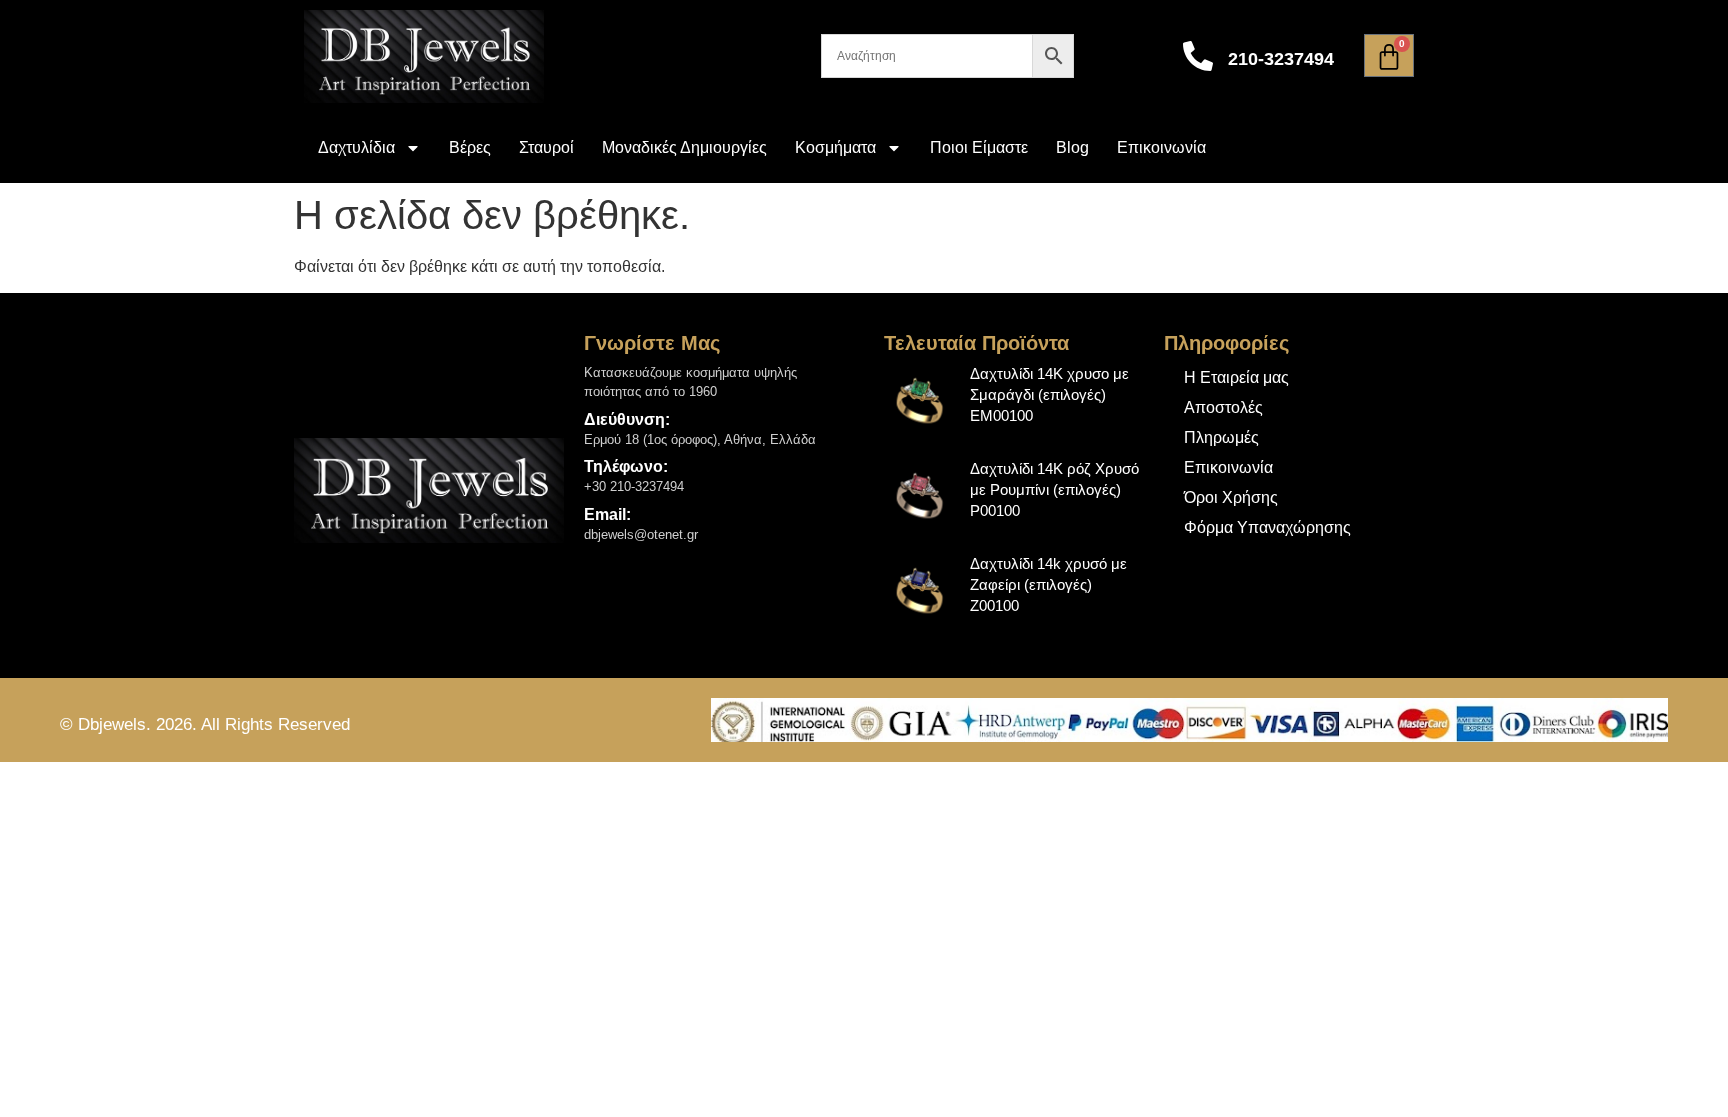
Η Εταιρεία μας (1236, 377)
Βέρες (470, 147)
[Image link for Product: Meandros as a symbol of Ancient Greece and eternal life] (920, 399)
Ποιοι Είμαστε (979, 147)
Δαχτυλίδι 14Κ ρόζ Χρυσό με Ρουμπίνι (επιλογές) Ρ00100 (1054, 489)
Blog (1072, 147)
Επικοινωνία (1161, 147)
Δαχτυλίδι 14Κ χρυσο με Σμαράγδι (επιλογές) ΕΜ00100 (1049, 394)
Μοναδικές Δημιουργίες (684, 147)
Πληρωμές (1221, 437)
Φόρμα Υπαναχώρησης (1267, 527)
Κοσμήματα (835, 147)
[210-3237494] (1198, 56)
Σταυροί (546, 147)
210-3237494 (1281, 59)
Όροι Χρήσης (1231, 497)
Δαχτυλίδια (356, 147)
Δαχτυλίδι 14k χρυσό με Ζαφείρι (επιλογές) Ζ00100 (1048, 584)
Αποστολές (1223, 407)
